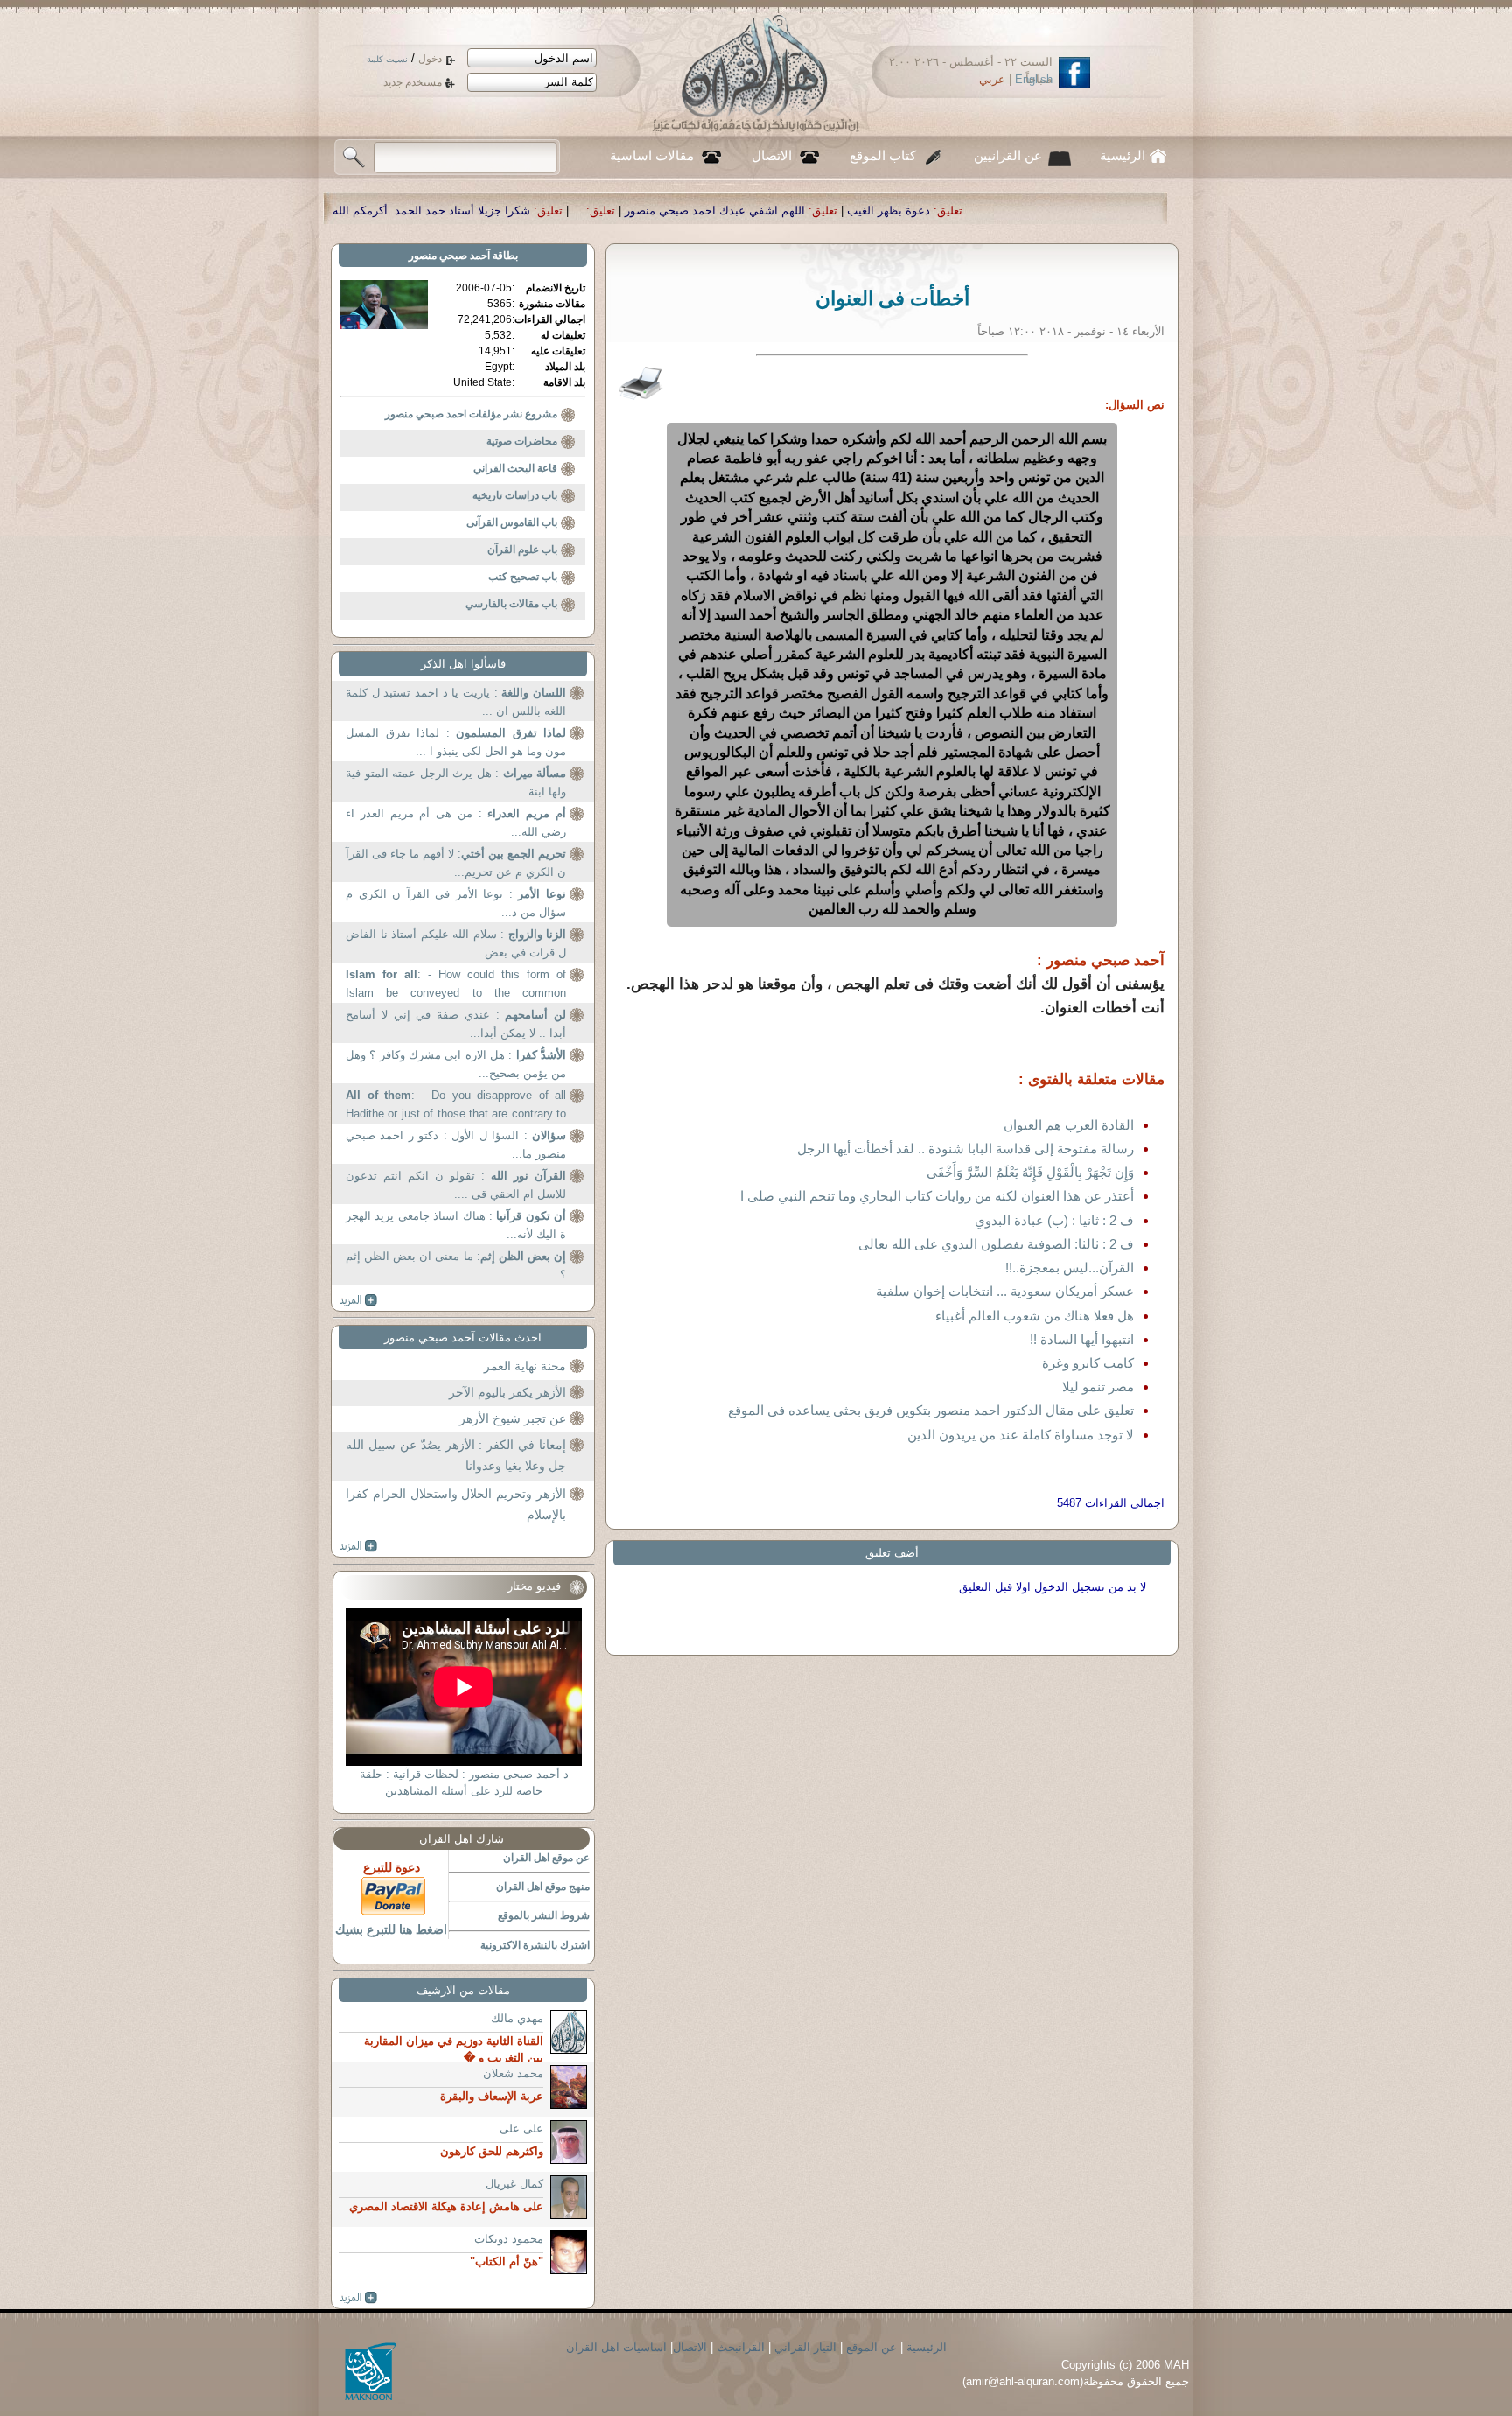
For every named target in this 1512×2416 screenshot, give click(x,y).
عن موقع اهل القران (546, 1858)
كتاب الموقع (883, 156)
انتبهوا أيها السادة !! (1082, 1339)
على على (521, 2129)
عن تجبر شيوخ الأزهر (513, 1418)
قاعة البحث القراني (515, 468)
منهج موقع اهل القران (543, 1887)
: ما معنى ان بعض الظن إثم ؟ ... (456, 1266)
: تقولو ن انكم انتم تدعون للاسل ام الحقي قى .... (456, 1185)
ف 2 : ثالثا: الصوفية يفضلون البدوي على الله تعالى (996, 1244)
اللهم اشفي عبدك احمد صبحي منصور (911, 210)
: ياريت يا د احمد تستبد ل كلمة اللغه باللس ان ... (456, 702)
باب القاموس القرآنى (512, 522)
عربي (992, 79)
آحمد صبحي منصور (449, 256)
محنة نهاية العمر (525, 1366)
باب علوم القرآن (522, 550)
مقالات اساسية (652, 156)
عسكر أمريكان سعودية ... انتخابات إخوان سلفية (1005, 1291)
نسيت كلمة (387, 59)
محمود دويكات (509, 2239)
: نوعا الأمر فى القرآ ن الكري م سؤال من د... (456, 903)
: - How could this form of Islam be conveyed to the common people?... (456, 986)
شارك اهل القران (462, 1839)
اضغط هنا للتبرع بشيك (391, 1929)
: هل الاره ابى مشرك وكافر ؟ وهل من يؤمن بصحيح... (456, 1064)
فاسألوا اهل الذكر (463, 664)
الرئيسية (1123, 156)
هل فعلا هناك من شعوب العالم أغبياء (1035, 1316)
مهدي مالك (517, 2018)
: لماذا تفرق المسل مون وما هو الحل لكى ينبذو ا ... (456, 742)
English (1034, 79)
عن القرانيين (1008, 156)
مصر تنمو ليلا (1098, 1387)
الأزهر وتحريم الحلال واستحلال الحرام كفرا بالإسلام (456, 1504)
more (358, 1300)
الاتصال (772, 156)
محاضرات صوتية (522, 441)
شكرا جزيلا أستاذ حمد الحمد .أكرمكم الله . (624, 210)
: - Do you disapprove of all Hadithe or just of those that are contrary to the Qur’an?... (456, 1106)
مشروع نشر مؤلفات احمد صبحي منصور (471, 414)
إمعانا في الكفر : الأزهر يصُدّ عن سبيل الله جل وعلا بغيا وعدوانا (456, 1455)
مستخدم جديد (413, 82)
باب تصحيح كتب (523, 577)
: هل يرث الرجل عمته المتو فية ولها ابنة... (456, 783)
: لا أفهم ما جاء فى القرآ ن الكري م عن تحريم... (456, 863)
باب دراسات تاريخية (515, 495)
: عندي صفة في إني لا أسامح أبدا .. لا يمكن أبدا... (456, 1024)
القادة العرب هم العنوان (1069, 1125)
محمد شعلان (513, 2073)
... (773, 210)
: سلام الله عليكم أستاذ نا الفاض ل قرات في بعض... (456, 944)
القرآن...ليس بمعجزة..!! (1070, 1268)
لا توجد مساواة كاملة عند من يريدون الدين (1021, 1435)
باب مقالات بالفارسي (511, 604)
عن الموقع (871, 2347)
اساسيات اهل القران (616, 2347)
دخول (430, 59)
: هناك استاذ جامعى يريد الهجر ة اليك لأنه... (456, 1226)
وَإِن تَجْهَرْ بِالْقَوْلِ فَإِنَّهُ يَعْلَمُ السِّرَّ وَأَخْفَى (1030, 1172)
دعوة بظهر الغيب (1085, 210)
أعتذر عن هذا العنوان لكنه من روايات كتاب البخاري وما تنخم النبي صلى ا (937, 1196)
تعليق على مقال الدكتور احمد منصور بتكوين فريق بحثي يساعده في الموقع (931, 1410)
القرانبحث (741, 2347)
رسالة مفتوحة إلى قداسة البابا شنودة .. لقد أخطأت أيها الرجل (966, 1148)
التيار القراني (805, 2347)
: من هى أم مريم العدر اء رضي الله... (456, 823)
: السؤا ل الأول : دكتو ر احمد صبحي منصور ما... (456, 1145)
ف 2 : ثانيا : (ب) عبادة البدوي (1054, 1220)
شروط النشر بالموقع (544, 1915)
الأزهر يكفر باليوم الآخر (507, 1392)
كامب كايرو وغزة (1088, 1363)
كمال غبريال (514, 2184)
